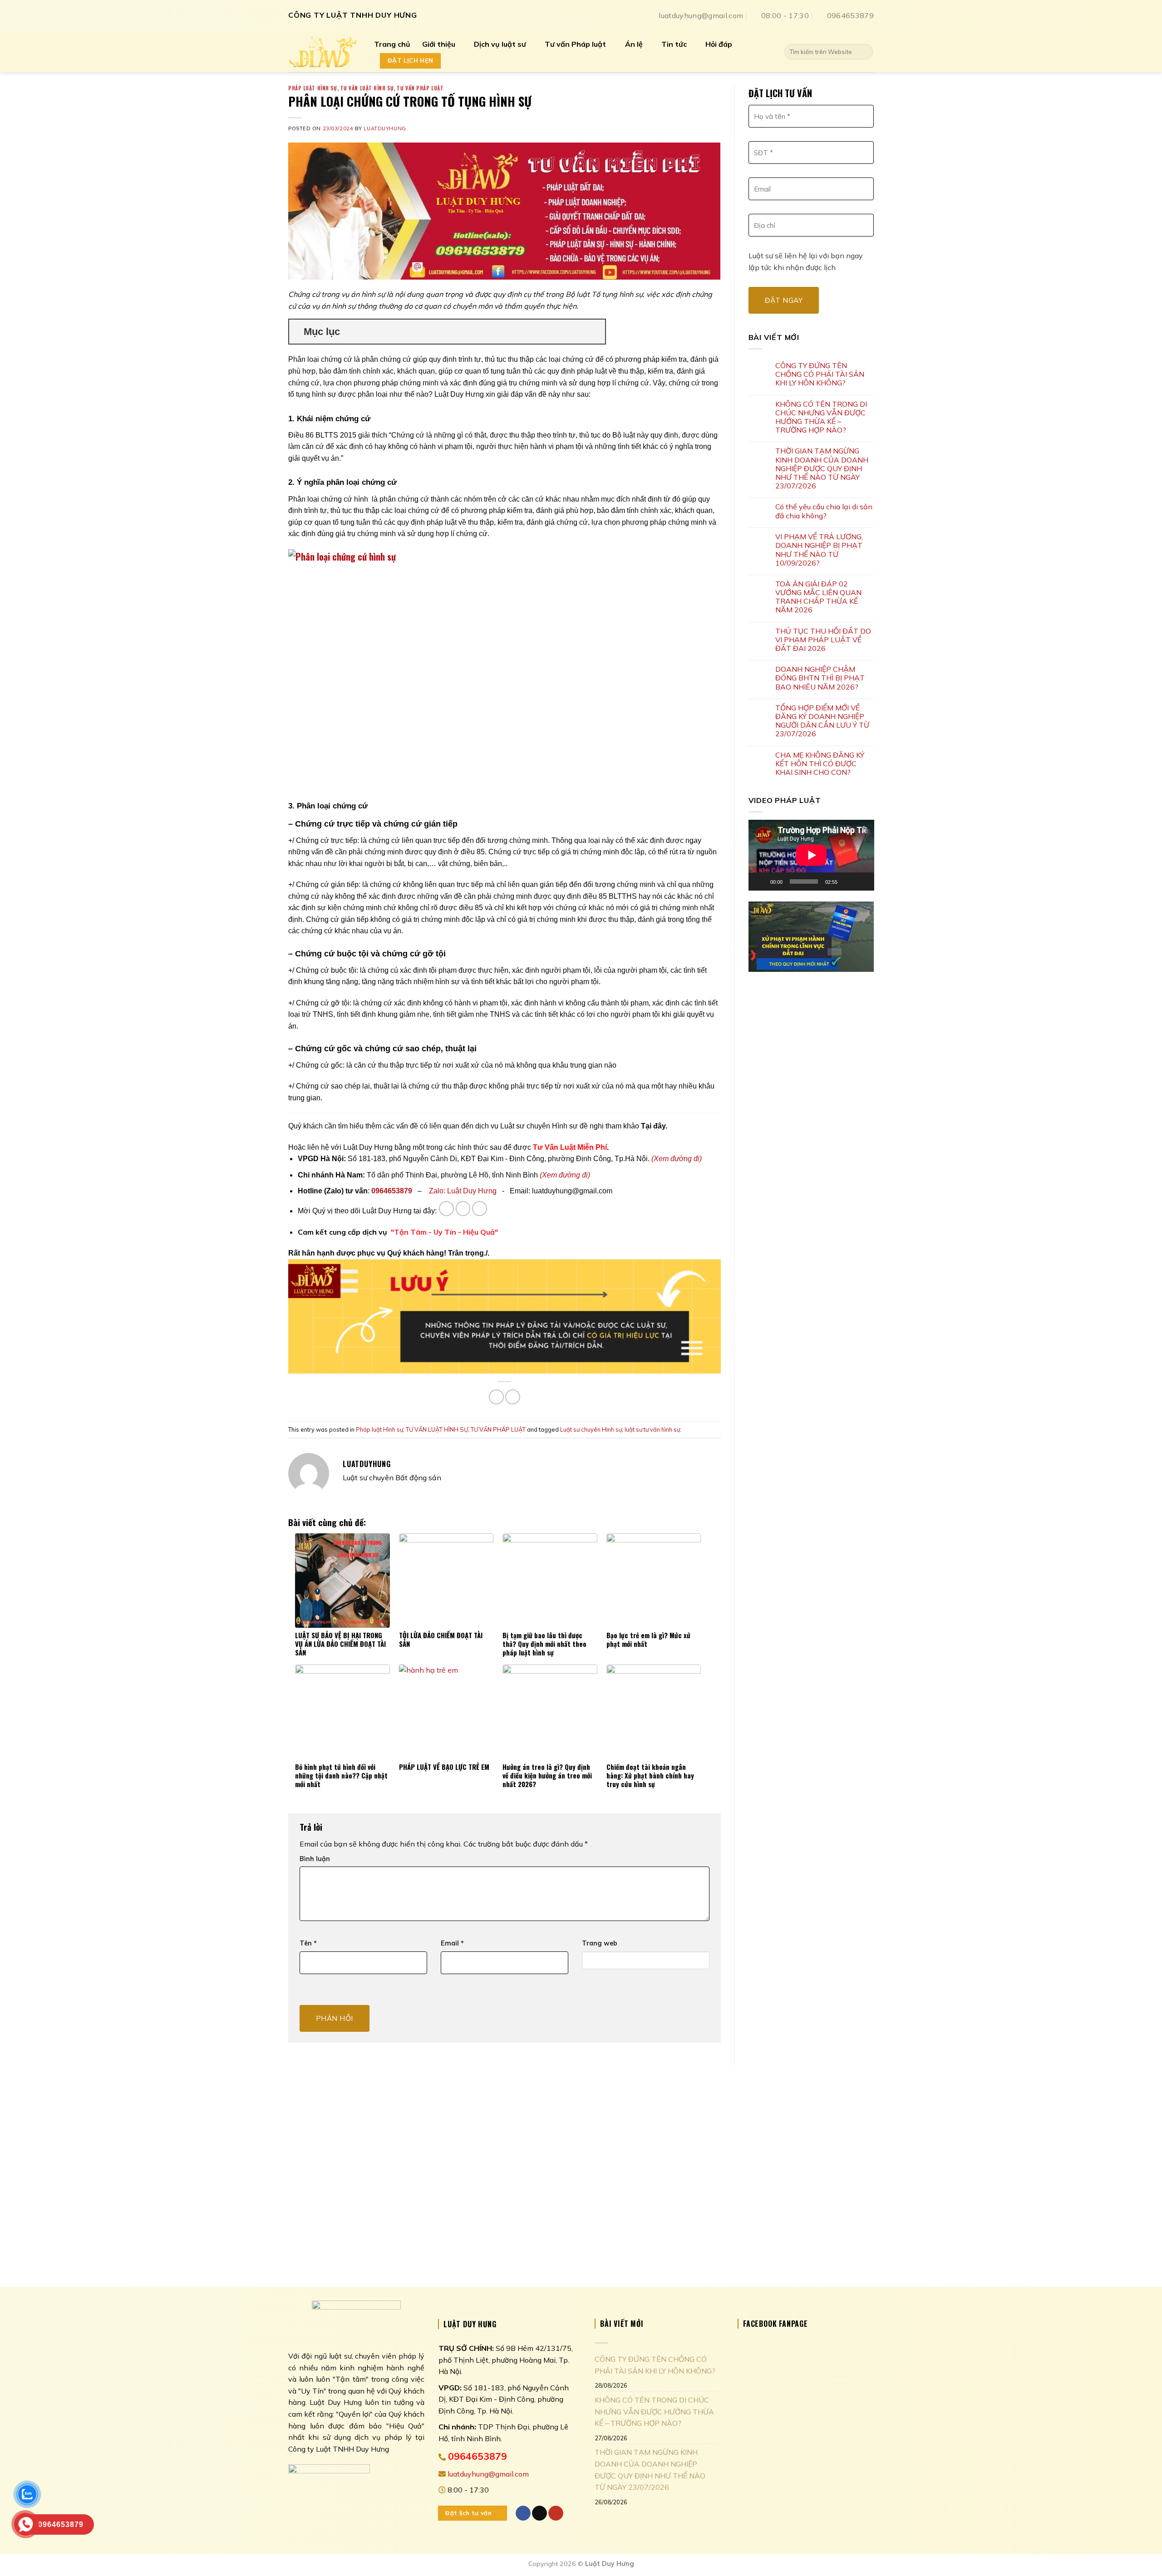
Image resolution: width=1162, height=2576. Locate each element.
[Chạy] (760, 882)
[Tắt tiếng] (847, 882)
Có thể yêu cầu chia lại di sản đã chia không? (824, 511)
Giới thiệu (439, 44)
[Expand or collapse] (595, 332)
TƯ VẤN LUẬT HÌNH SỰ (367, 88)
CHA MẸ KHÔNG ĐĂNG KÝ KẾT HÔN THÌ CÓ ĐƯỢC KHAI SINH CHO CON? (820, 764)
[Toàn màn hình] (862, 882)
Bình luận (315, 1859)
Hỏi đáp (719, 44)
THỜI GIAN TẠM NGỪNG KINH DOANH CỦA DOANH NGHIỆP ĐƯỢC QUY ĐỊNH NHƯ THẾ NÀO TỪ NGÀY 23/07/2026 (822, 468)
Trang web (600, 1943)
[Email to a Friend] (513, 1397)
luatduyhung (385, 128)
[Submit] (864, 52)
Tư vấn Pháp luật (575, 44)
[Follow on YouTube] (480, 1209)
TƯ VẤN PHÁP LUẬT (420, 88)
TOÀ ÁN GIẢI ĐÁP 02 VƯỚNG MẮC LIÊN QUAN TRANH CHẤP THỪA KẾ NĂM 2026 (818, 597)
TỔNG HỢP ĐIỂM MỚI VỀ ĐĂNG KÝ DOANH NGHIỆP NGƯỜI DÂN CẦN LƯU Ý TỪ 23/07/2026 (822, 721)
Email (452, 1943)
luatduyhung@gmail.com (487, 2474)
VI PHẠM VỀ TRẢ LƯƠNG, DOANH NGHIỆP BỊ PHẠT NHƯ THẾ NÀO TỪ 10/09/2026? (819, 550)
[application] (811, 855)
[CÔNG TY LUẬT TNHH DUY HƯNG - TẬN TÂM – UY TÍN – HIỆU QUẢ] (324, 52)
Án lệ (634, 44)
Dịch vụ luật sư (500, 44)
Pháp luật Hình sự (313, 88)
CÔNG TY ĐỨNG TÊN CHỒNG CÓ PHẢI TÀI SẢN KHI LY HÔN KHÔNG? (820, 374)
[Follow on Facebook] (446, 1209)
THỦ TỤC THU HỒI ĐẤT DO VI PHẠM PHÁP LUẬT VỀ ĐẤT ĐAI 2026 (823, 640)
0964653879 (392, 1191)
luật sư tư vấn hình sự (652, 1429)
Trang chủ (392, 44)
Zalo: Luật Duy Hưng (463, 1191)
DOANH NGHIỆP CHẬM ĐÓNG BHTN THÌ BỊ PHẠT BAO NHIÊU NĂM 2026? (820, 678)
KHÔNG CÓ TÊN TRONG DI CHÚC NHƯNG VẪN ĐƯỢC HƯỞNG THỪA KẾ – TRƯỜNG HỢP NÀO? (821, 417)
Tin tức (674, 44)
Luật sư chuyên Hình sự (591, 1429)
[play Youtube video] (811, 937)
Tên (308, 1943)
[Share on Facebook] (496, 1397)
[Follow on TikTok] (463, 1209)
